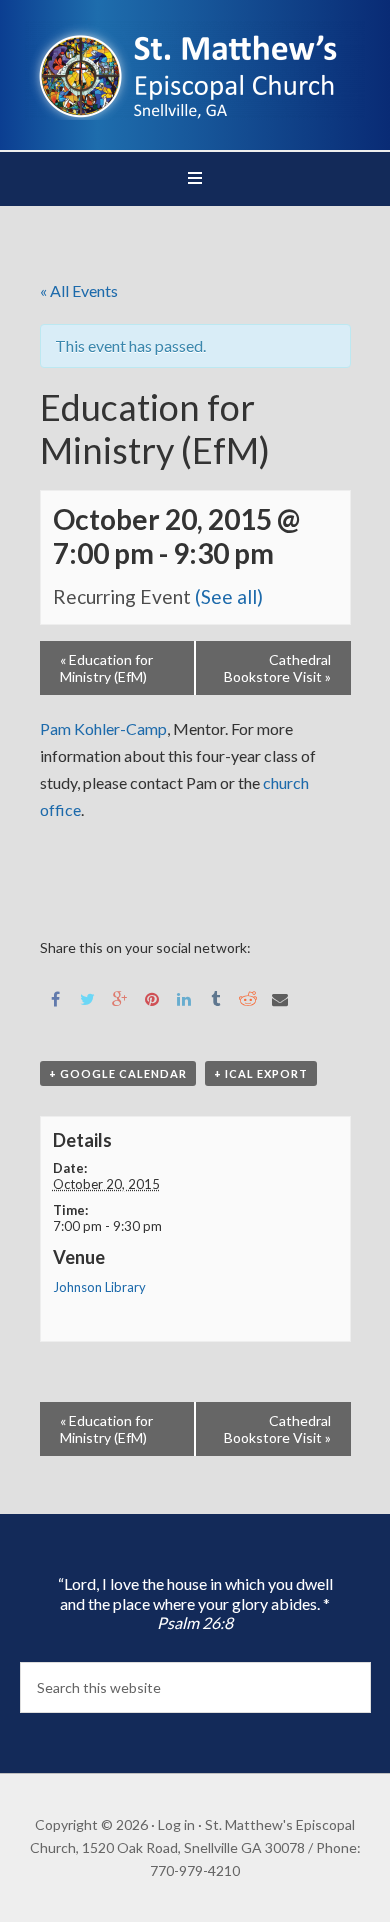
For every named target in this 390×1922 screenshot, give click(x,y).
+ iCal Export (261, 1073)
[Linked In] (184, 997)
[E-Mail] (280, 997)
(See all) (229, 596)
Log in (176, 1824)
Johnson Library (99, 1287)
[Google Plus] (120, 997)
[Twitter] (88, 997)
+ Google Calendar (118, 1073)
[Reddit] (248, 997)
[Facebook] (56, 997)
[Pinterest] (152, 997)
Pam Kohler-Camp (103, 728)
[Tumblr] (216, 997)
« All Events (79, 290)
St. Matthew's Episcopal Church (195, 70)
